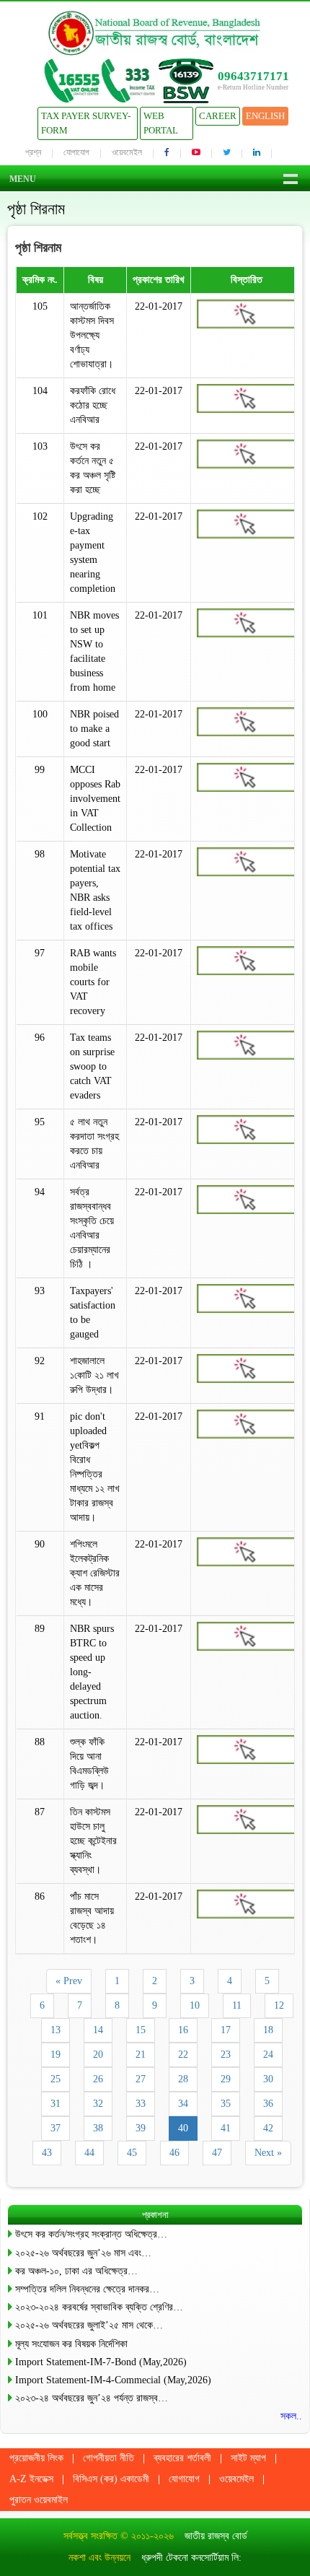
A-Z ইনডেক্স (31, 2479)
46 (174, 2153)
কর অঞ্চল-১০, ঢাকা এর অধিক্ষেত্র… (76, 2271)
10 (195, 2005)
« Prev (69, 1981)
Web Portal (161, 123)
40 (183, 2128)
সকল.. (291, 2416)
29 (226, 2079)
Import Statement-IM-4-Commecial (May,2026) (113, 2380)
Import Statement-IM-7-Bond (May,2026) (101, 2362)
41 (226, 2128)
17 (226, 2030)
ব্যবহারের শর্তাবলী (182, 2458)
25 (56, 2079)
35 (226, 2104)
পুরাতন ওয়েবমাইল (39, 2500)
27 (141, 2079)
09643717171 (253, 76)
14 (98, 2030)
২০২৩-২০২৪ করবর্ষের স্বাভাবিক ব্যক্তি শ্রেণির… (99, 2307)
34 (183, 2104)
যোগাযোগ (76, 152)
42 (268, 2128)
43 (47, 2153)
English (265, 116)
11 (237, 2005)
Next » (268, 2153)
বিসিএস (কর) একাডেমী (111, 2479)
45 (132, 2153)
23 (226, 2055)
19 (56, 2055)
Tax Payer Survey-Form (86, 123)
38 (98, 2128)
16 (183, 2030)
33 (141, 2104)
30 (268, 2079)
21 (141, 2055)
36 (268, 2104)
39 (141, 2128)
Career (218, 116)
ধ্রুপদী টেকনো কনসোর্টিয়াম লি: (191, 2558)
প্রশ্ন (33, 152)
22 (183, 2055)
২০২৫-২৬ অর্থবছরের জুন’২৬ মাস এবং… (83, 2253)
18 (268, 2030)
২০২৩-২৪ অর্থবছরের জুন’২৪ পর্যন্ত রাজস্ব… (92, 2398)
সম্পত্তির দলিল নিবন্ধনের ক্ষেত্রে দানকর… (87, 2289)
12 (279, 2005)
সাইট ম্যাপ (248, 2458)
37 (56, 2128)
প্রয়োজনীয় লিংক (36, 2458)
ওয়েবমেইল (127, 152)
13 (56, 2030)
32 (98, 2104)
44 (89, 2153)
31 (56, 2104)
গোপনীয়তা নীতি (108, 2458)
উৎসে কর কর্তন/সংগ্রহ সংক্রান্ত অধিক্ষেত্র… (91, 2234)
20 (98, 2055)
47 (217, 2153)
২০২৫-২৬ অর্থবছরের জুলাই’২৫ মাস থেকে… (89, 2325)
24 (268, 2055)
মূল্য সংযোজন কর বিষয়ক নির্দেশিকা (71, 2344)
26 (98, 2079)
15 (141, 2030)
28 (183, 2079)
